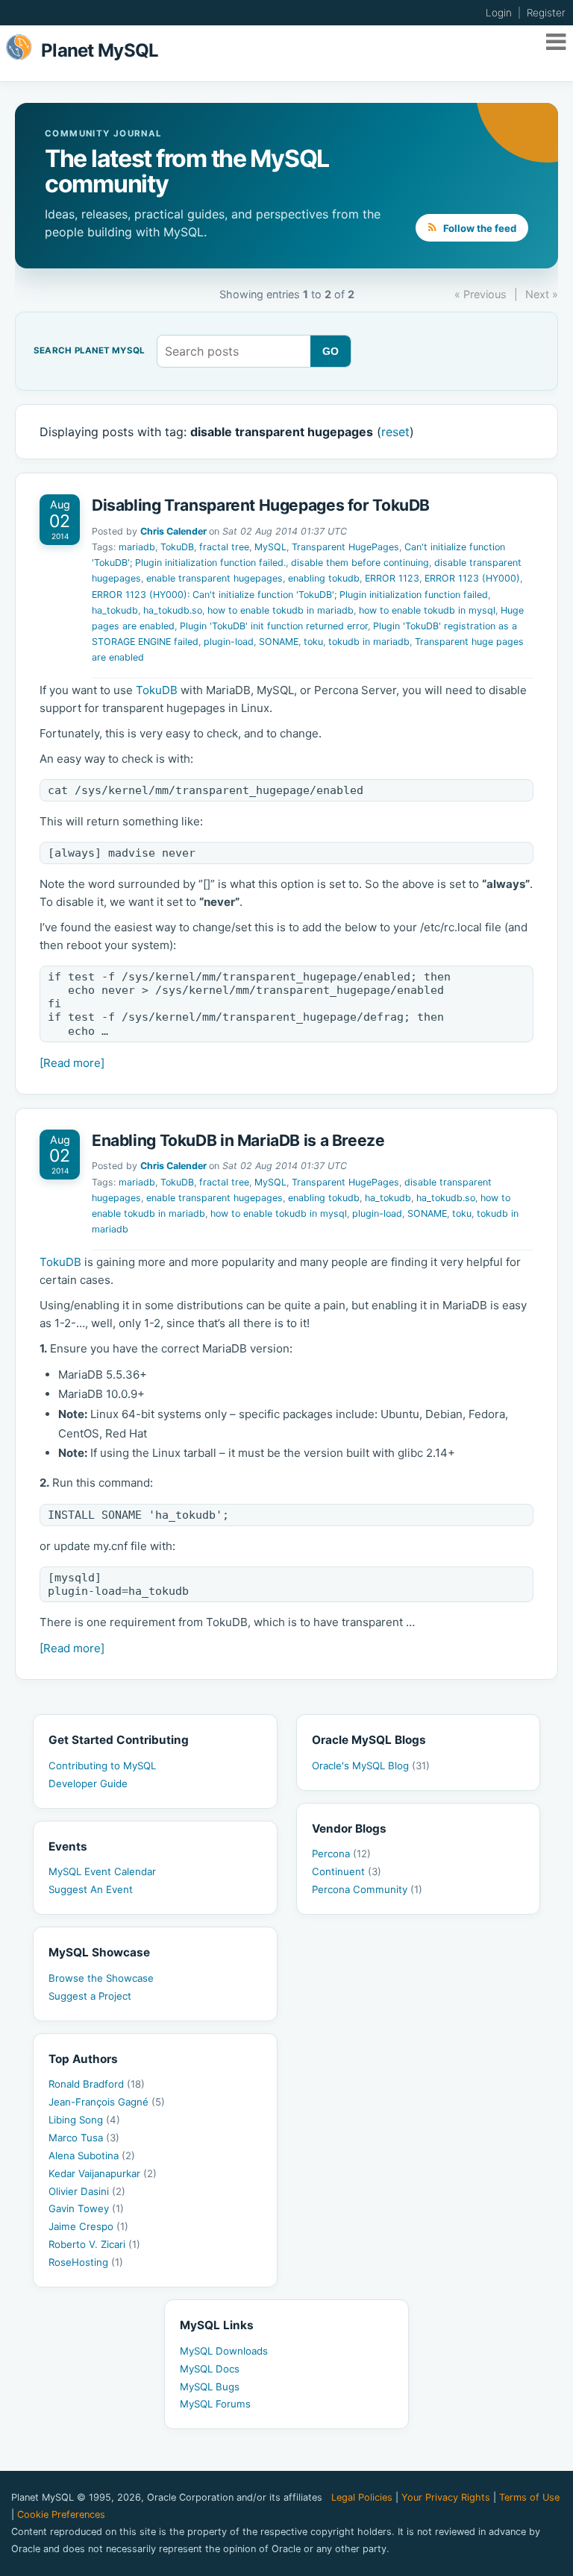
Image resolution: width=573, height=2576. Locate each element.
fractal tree (224, 547)
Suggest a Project (90, 1996)
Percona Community (367, 1889)
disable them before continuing (360, 563)
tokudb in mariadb (369, 642)
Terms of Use (529, 2497)
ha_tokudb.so (173, 610)
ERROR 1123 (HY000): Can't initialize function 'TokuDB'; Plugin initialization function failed (290, 595)
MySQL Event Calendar (102, 1871)
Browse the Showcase (101, 1978)
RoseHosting (86, 2262)
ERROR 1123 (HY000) (472, 578)
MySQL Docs (210, 2369)
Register (546, 13)
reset (395, 432)
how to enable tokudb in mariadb (281, 610)
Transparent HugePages (345, 547)
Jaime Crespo (88, 2226)
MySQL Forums (215, 2404)
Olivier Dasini (87, 2191)
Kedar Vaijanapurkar (103, 2173)
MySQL (270, 547)
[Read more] (72, 1063)
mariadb (137, 547)
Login (499, 13)
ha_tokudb (115, 610)
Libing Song (84, 2120)
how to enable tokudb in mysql (427, 610)
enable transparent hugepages (215, 578)
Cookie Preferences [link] (61, 2514)
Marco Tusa (84, 2138)
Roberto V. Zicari (94, 2244)
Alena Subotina (92, 2155)
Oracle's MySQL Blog (371, 1766)
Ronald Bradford (97, 2084)
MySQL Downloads (224, 2351)
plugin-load (229, 642)
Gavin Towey (86, 2208)
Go (331, 351)
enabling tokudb (324, 578)
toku (313, 642)
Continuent (347, 1871)
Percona (341, 1854)
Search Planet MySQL (89, 351)
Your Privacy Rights (446, 2497)
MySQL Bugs (210, 2387)
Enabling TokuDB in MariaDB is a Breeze (238, 1140)
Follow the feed (479, 228)
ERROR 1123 (392, 578)
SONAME (279, 642)
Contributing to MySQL (102, 1766)
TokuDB (177, 547)
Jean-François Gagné (107, 2102)
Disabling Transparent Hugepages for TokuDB (261, 505)
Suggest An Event (91, 1889)
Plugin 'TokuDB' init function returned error (274, 626)
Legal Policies (362, 2497)
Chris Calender (173, 531)
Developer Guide (88, 1783)
